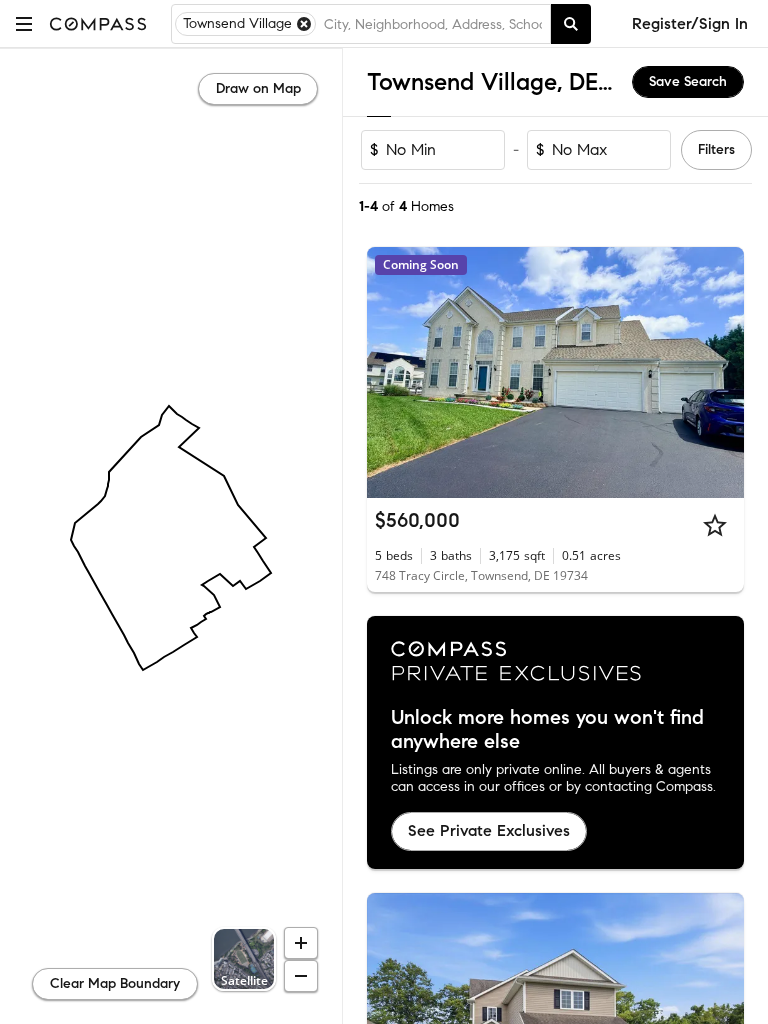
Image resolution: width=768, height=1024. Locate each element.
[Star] (715, 525)
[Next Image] (721, 373)
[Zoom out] (301, 976)
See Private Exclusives (489, 830)
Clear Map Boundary (115, 983)
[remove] (304, 24)
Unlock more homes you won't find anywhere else (547, 730)
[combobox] (433, 24)
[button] (24, 23)
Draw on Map (258, 88)
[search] (571, 24)
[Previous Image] (391, 373)
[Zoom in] (301, 943)
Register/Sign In (690, 23)
